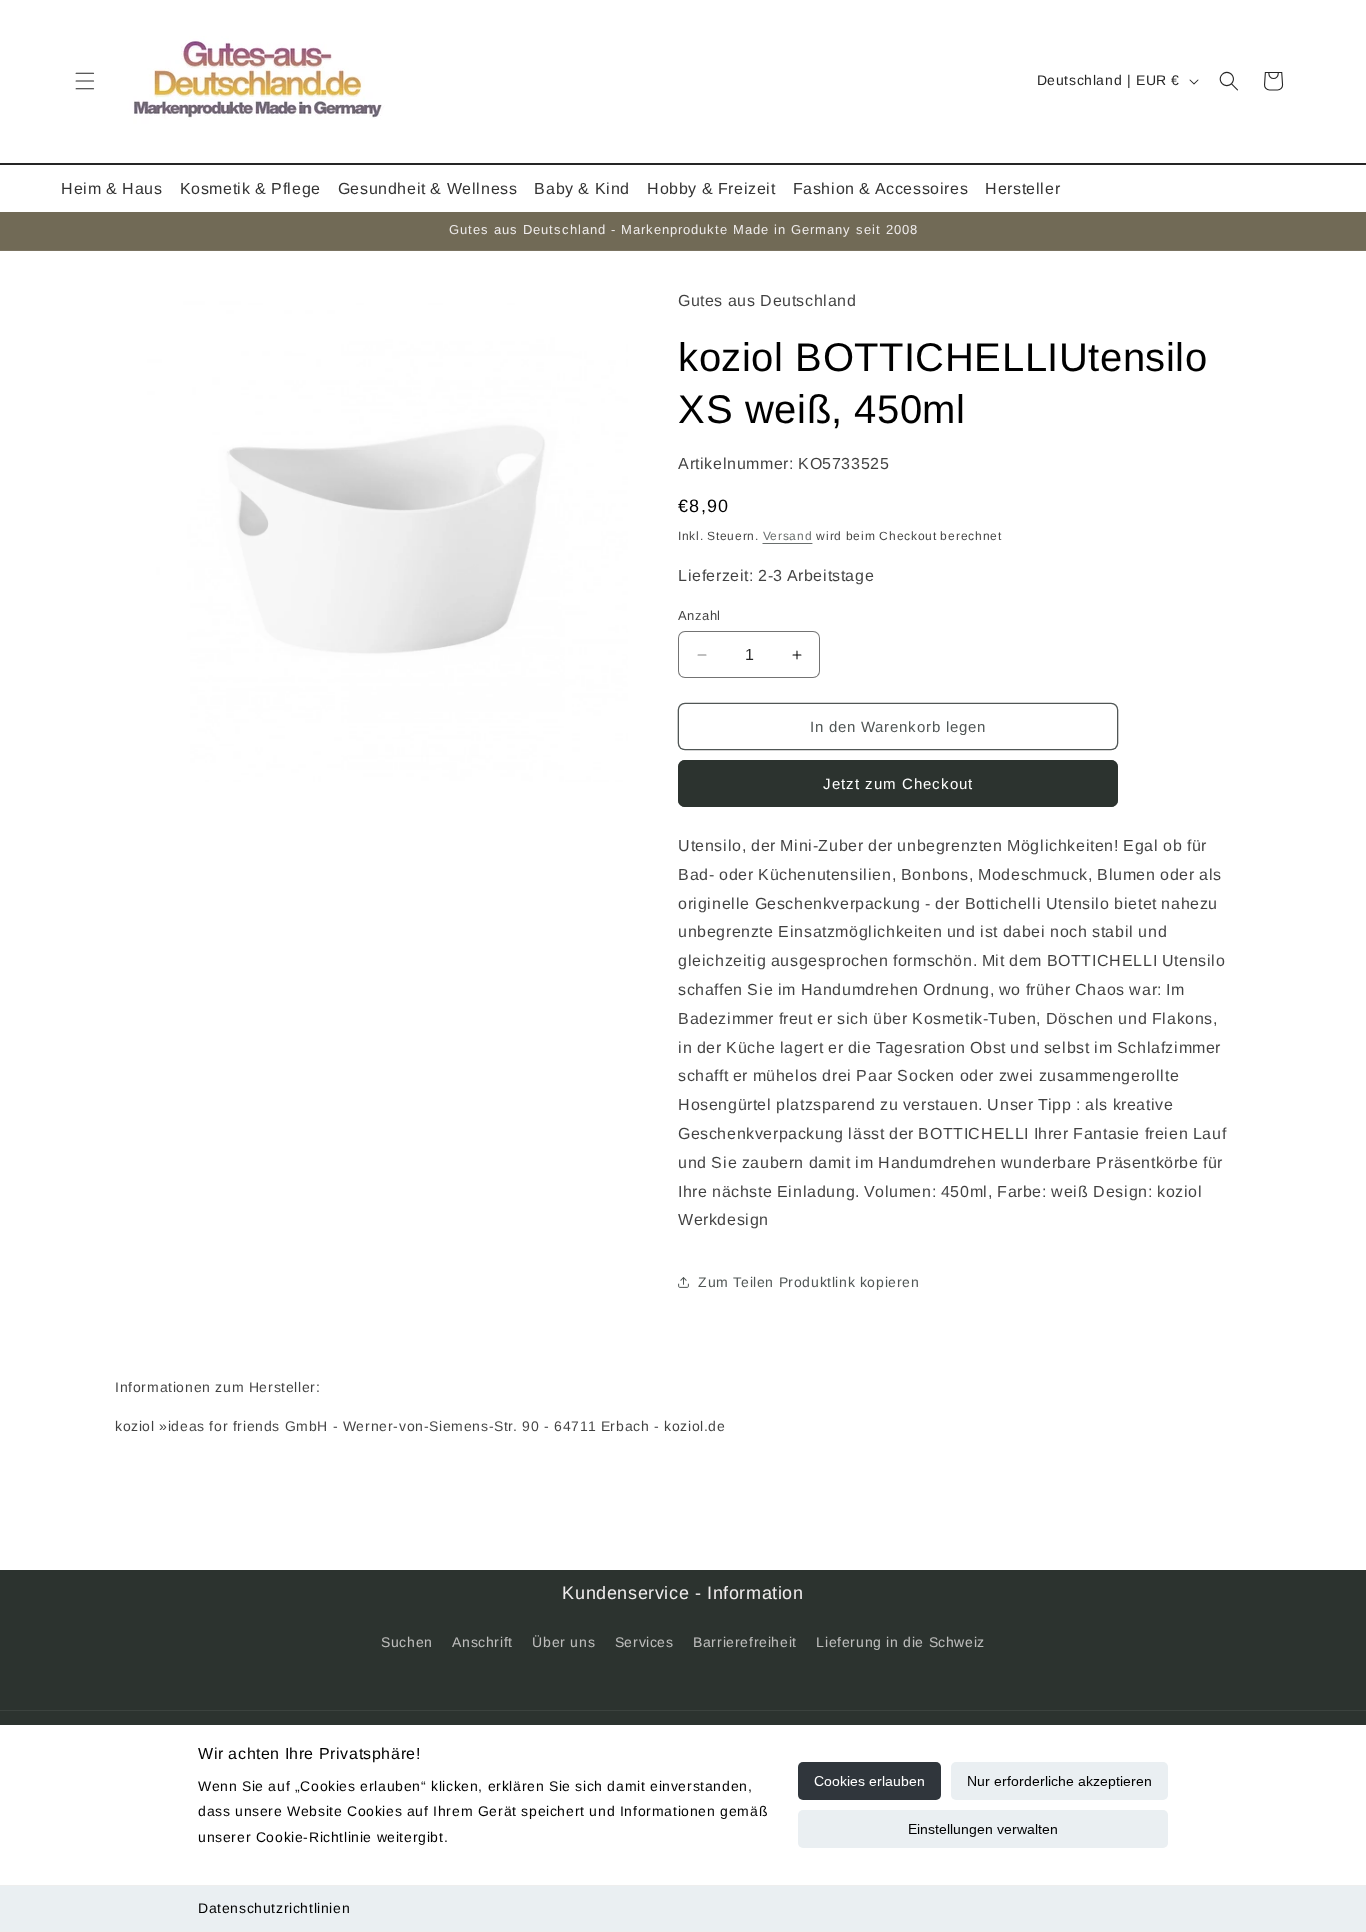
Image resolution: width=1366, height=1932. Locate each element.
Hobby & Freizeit (711, 188)
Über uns (563, 1642)
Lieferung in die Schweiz (900, 1642)
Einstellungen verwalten (983, 1829)
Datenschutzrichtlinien (274, 1908)
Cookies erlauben (869, 1781)
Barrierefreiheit (745, 1642)
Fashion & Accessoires (881, 188)
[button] (85, 81)
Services (644, 1642)
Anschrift (482, 1642)
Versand (788, 536)
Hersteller (1022, 188)
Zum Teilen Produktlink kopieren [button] (809, 1282)
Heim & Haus (112, 188)
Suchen (407, 1642)
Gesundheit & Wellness (428, 188)
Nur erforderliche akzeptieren (1059, 1781)
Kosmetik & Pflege (250, 188)
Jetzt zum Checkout (898, 783)
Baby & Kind (582, 188)
